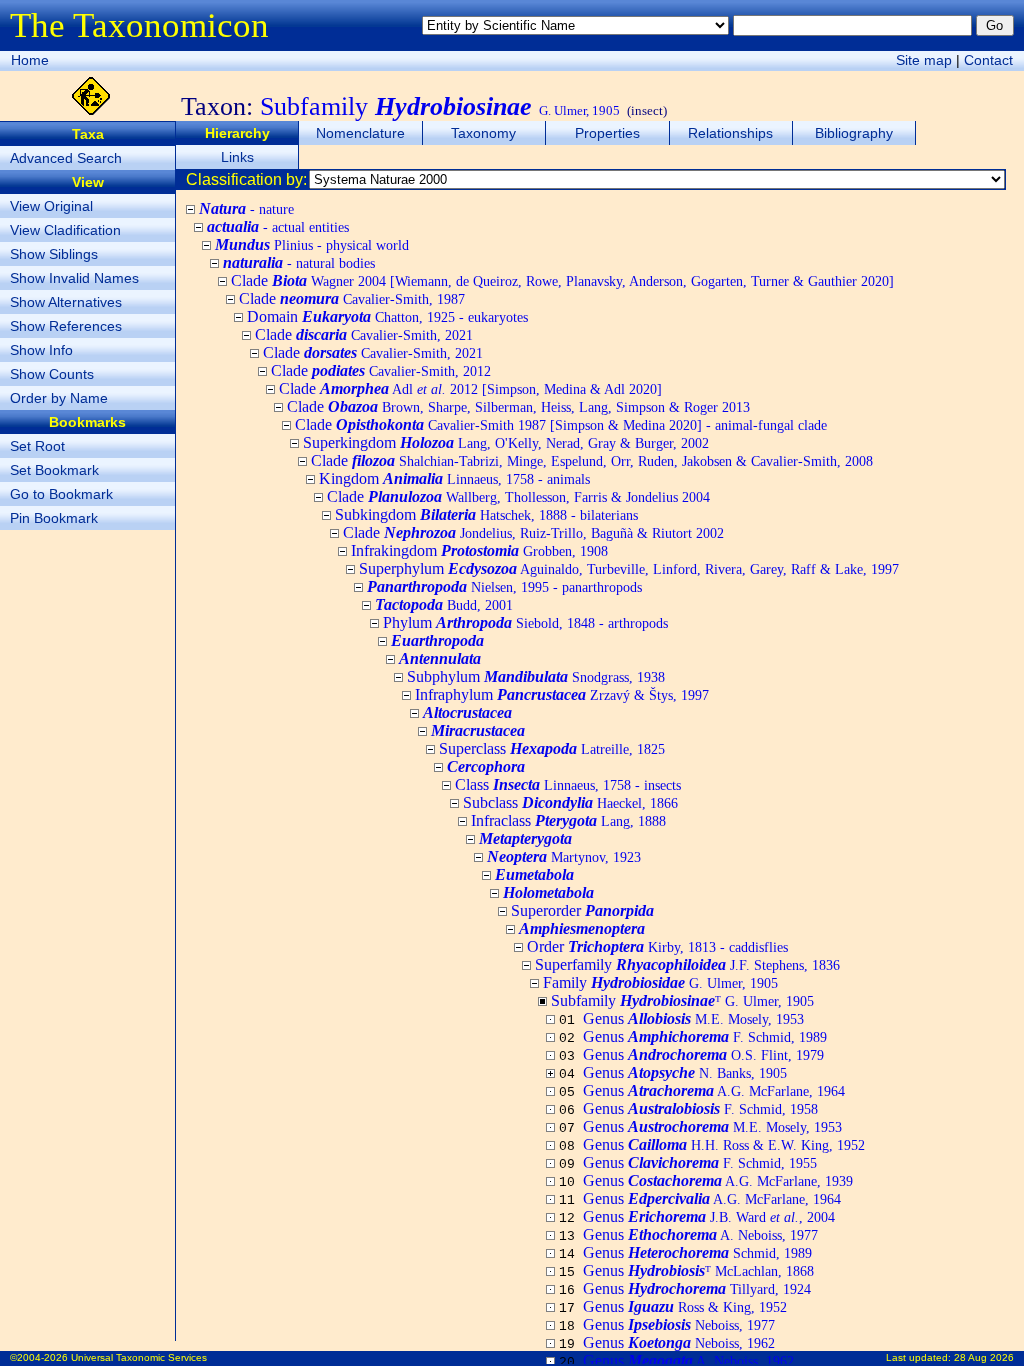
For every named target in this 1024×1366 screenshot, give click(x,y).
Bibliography (854, 133)
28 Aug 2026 (984, 1357)
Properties (607, 133)
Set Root (37, 446)
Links (237, 157)
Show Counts (52, 374)
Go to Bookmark (61, 494)
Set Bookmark (54, 470)
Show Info (41, 350)
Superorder (582, 910)
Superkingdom (506, 442)
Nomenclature (360, 133)
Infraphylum (562, 694)
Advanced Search (66, 158)
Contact (988, 60)
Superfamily (687, 964)
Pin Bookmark (54, 518)
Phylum (525, 622)
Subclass (570, 802)
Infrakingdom (479, 550)
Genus (693, 1018)
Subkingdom (486, 514)
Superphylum (629, 568)
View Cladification (65, 230)
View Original (51, 206)
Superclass (552, 748)
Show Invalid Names (74, 278)
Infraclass (568, 820)
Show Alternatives (66, 302)
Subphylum (536, 676)
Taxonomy (483, 133)
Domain (387, 316)
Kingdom (454, 478)
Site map (924, 60)
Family (660, 982)
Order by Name (59, 398)
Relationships (730, 133)
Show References (66, 326)
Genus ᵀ (698, 1270)
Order (657, 946)
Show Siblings (54, 254)
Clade (562, 280)
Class (568, 784)
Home (30, 60)
